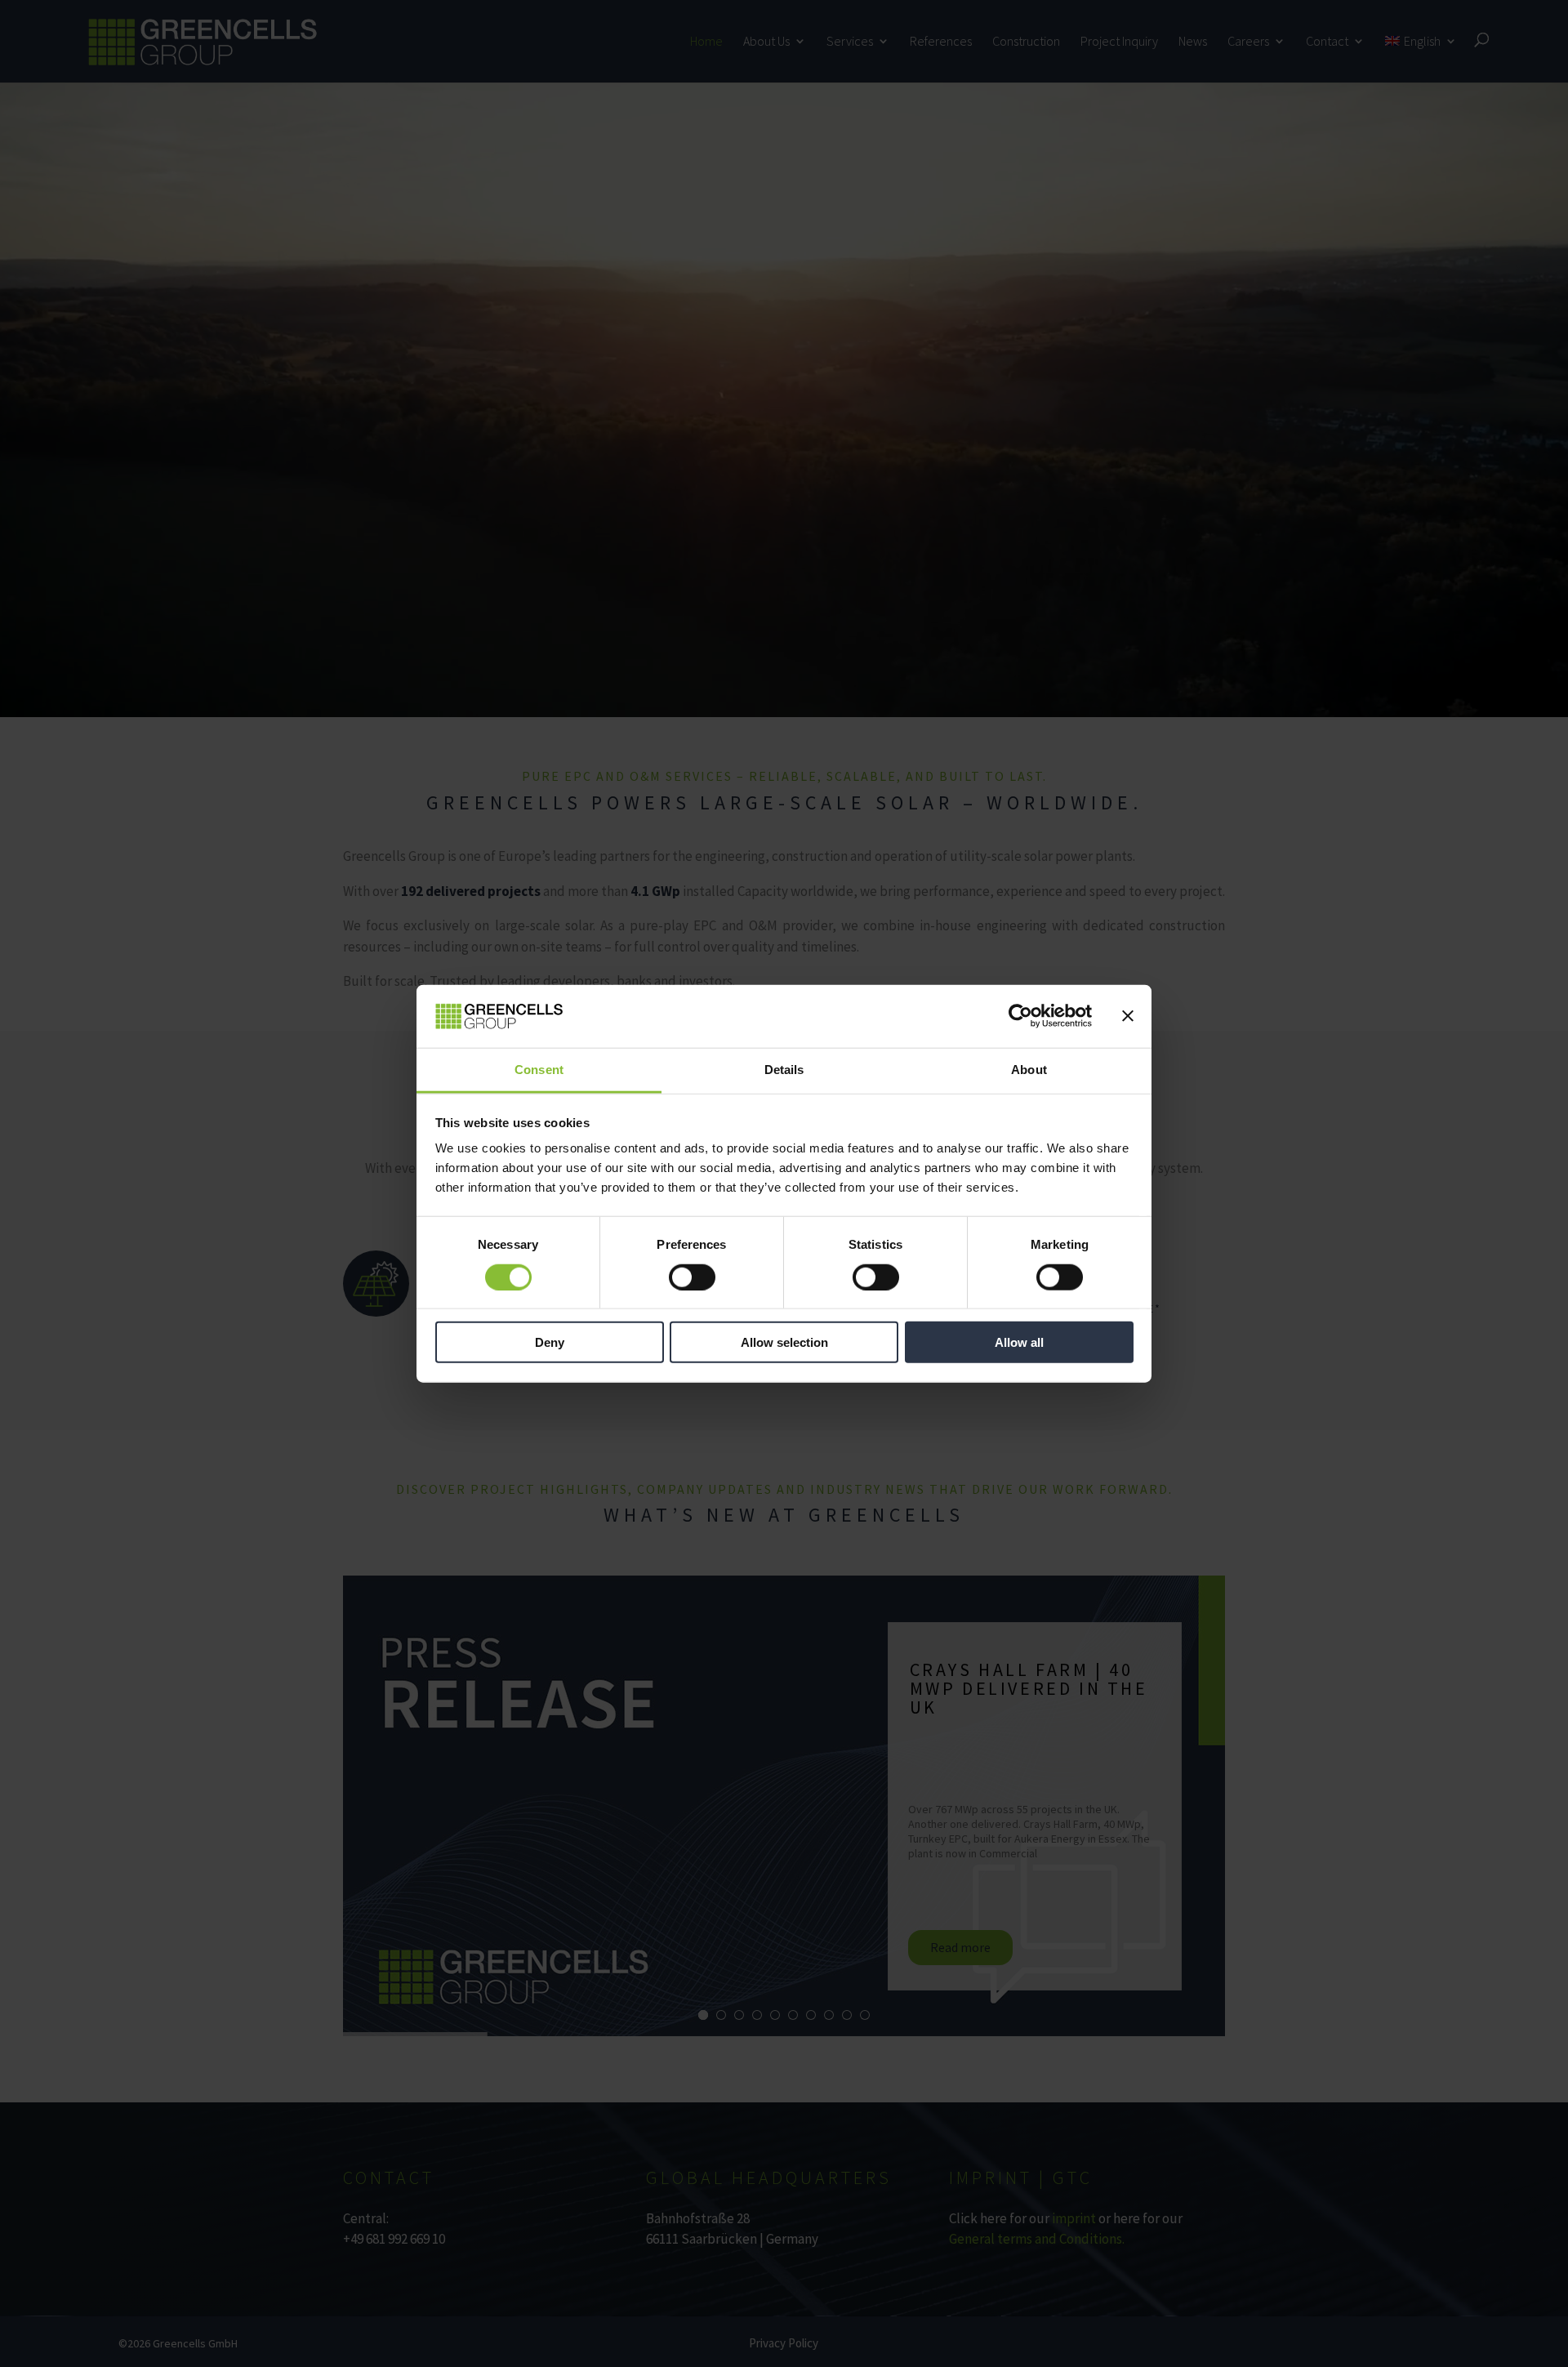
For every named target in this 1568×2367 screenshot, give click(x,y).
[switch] (692, 1277)
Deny (550, 1342)
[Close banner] (1128, 1016)
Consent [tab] (539, 1070)
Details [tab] (784, 1070)
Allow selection (784, 1342)
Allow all (1019, 1342)
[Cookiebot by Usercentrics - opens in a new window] (1020, 1016)
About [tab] (1029, 1070)
